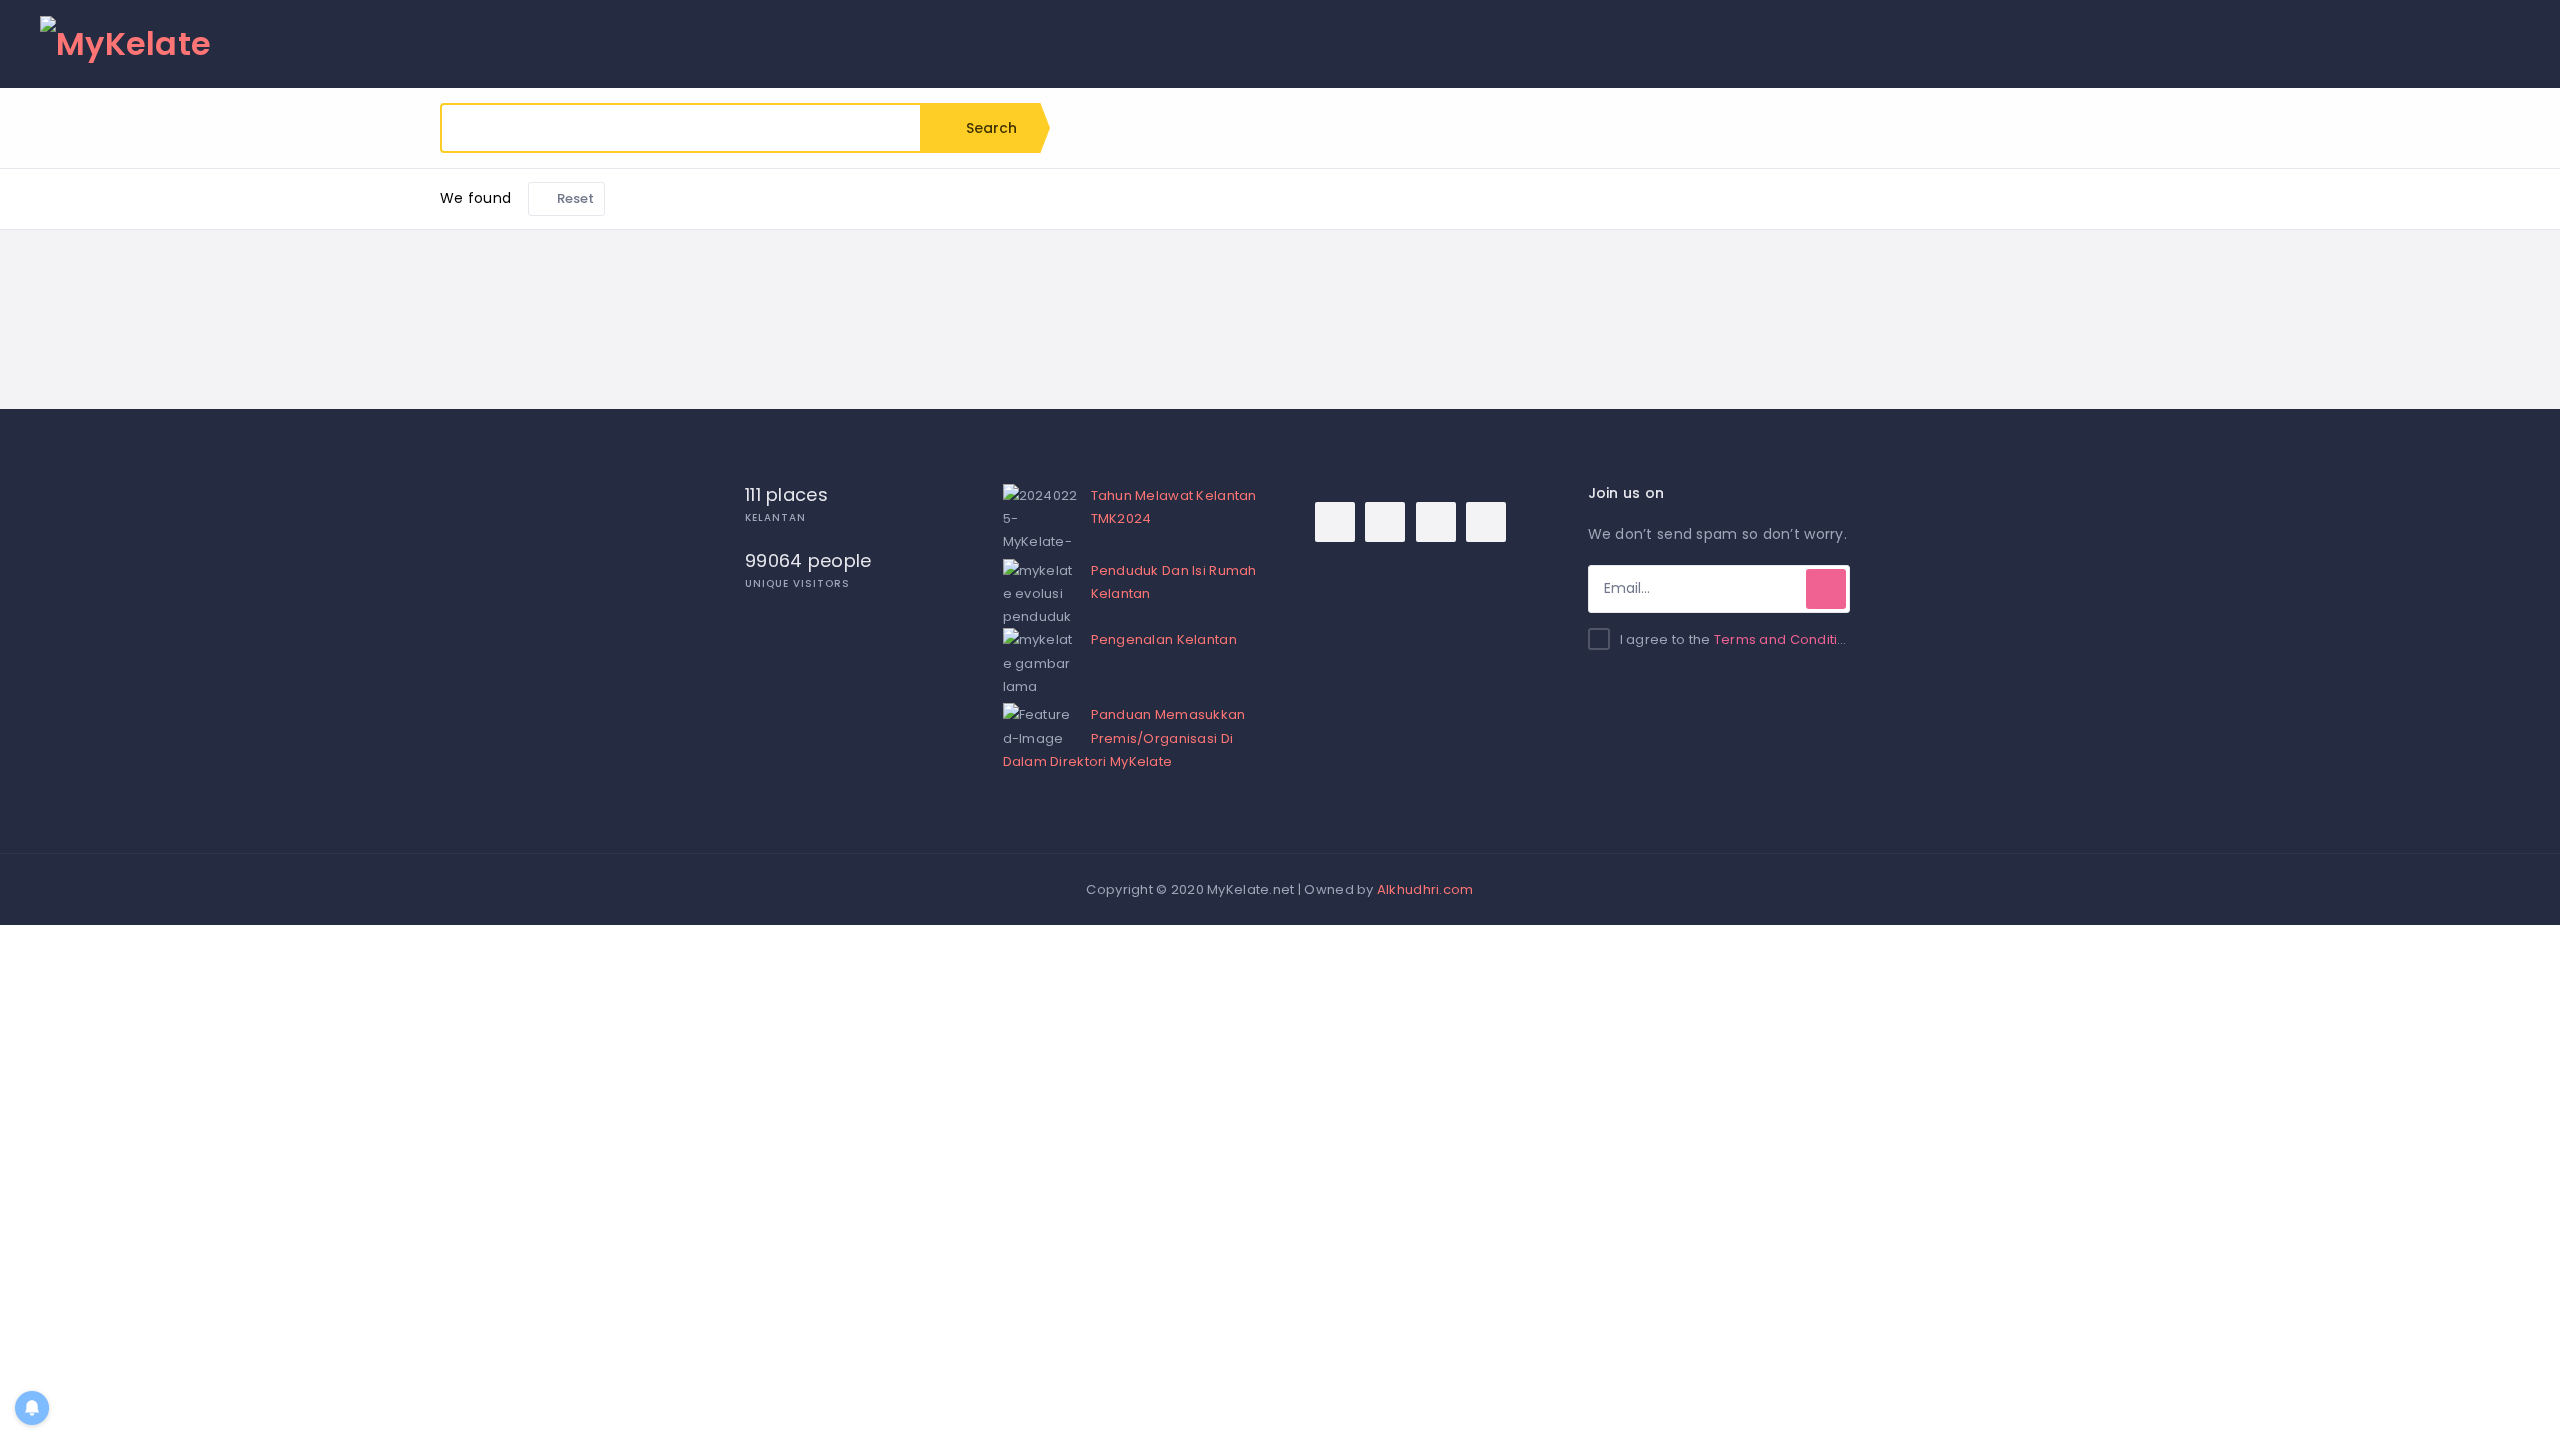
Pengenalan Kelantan (1164, 639)
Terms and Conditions (1788, 639)
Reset (574, 198)
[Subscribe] (1826, 589)
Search (990, 128)
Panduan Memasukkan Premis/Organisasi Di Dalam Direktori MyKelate (1124, 737)
